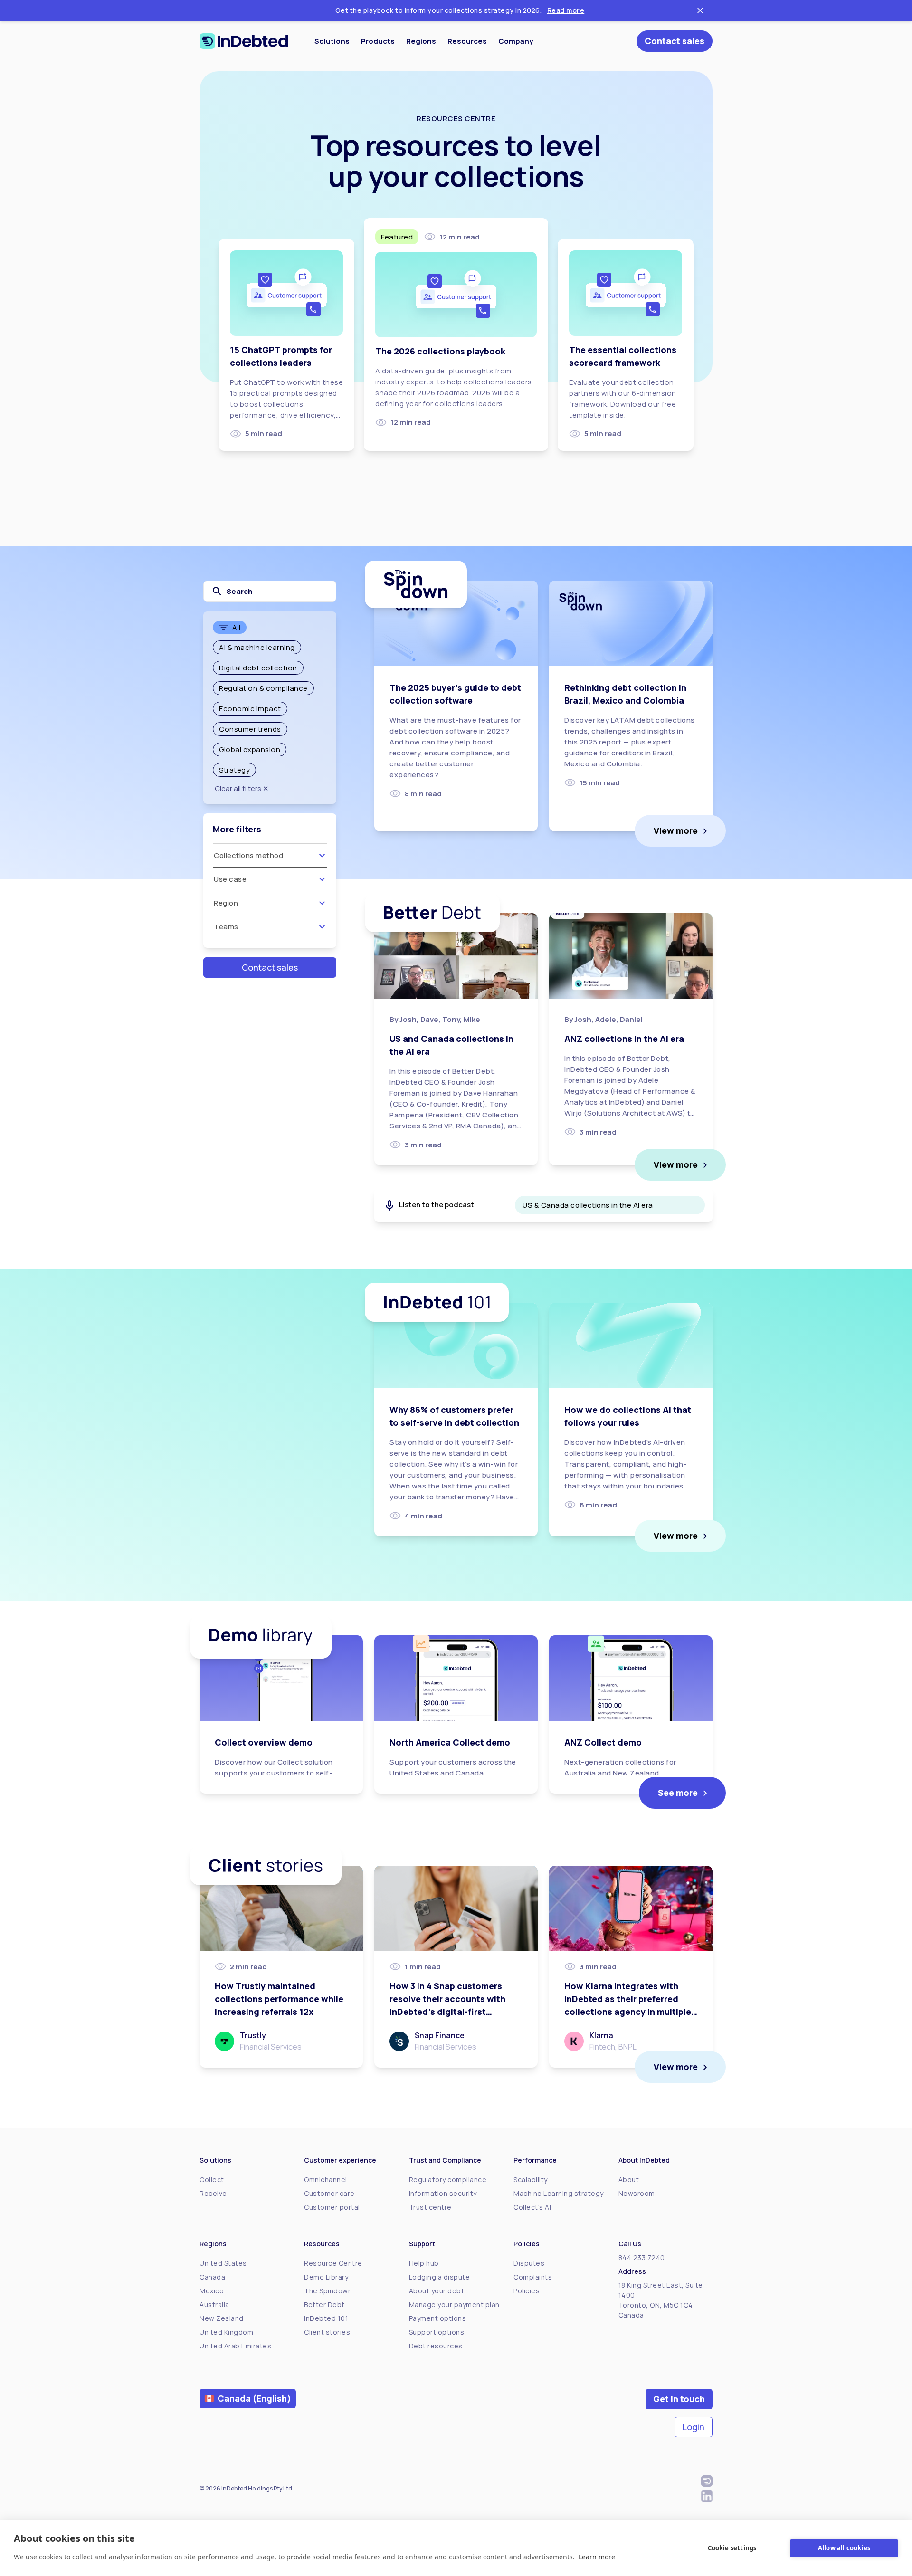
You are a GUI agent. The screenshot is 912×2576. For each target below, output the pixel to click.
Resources (467, 41)
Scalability (531, 2180)
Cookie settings (732, 2548)
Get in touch (679, 2399)
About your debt (437, 2291)
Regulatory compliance (448, 2180)
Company (516, 41)
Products (378, 41)
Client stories (327, 2332)
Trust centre (430, 2207)
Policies (527, 2291)
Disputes (529, 2263)
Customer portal (332, 2207)
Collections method (248, 855)
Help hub (424, 2263)
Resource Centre (333, 2263)
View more (676, 830)
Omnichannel (326, 2180)
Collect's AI (532, 2207)
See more (678, 1793)
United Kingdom (226, 2332)
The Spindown (328, 2291)
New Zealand (222, 2318)
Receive (213, 2193)
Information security (443, 2193)
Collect (212, 2180)
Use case (230, 879)
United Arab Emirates (235, 2346)
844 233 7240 (642, 2257)
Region (226, 903)
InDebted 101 (326, 2318)
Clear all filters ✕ (242, 788)
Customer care (329, 2193)
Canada (212, 2277)
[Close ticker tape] (700, 10)
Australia (214, 2304)
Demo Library (326, 2277)
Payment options (438, 2318)
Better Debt (324, 2304)
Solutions (332, 41)
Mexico (212, 2291)
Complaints (533, 2277)
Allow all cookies (844, 2548)
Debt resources (436, 2346)
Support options (437, 2332)
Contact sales (674, 41)
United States (223, 2263)
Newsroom (637, 2193)
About (629, 2180)
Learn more (597, 2557)
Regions (421, 41)
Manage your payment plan (454, 2304)
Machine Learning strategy (559, 2193)
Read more (566, 10)
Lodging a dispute (440, 2277)
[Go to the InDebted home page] (244, 41)
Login (693, 2427)
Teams (226, 927)
